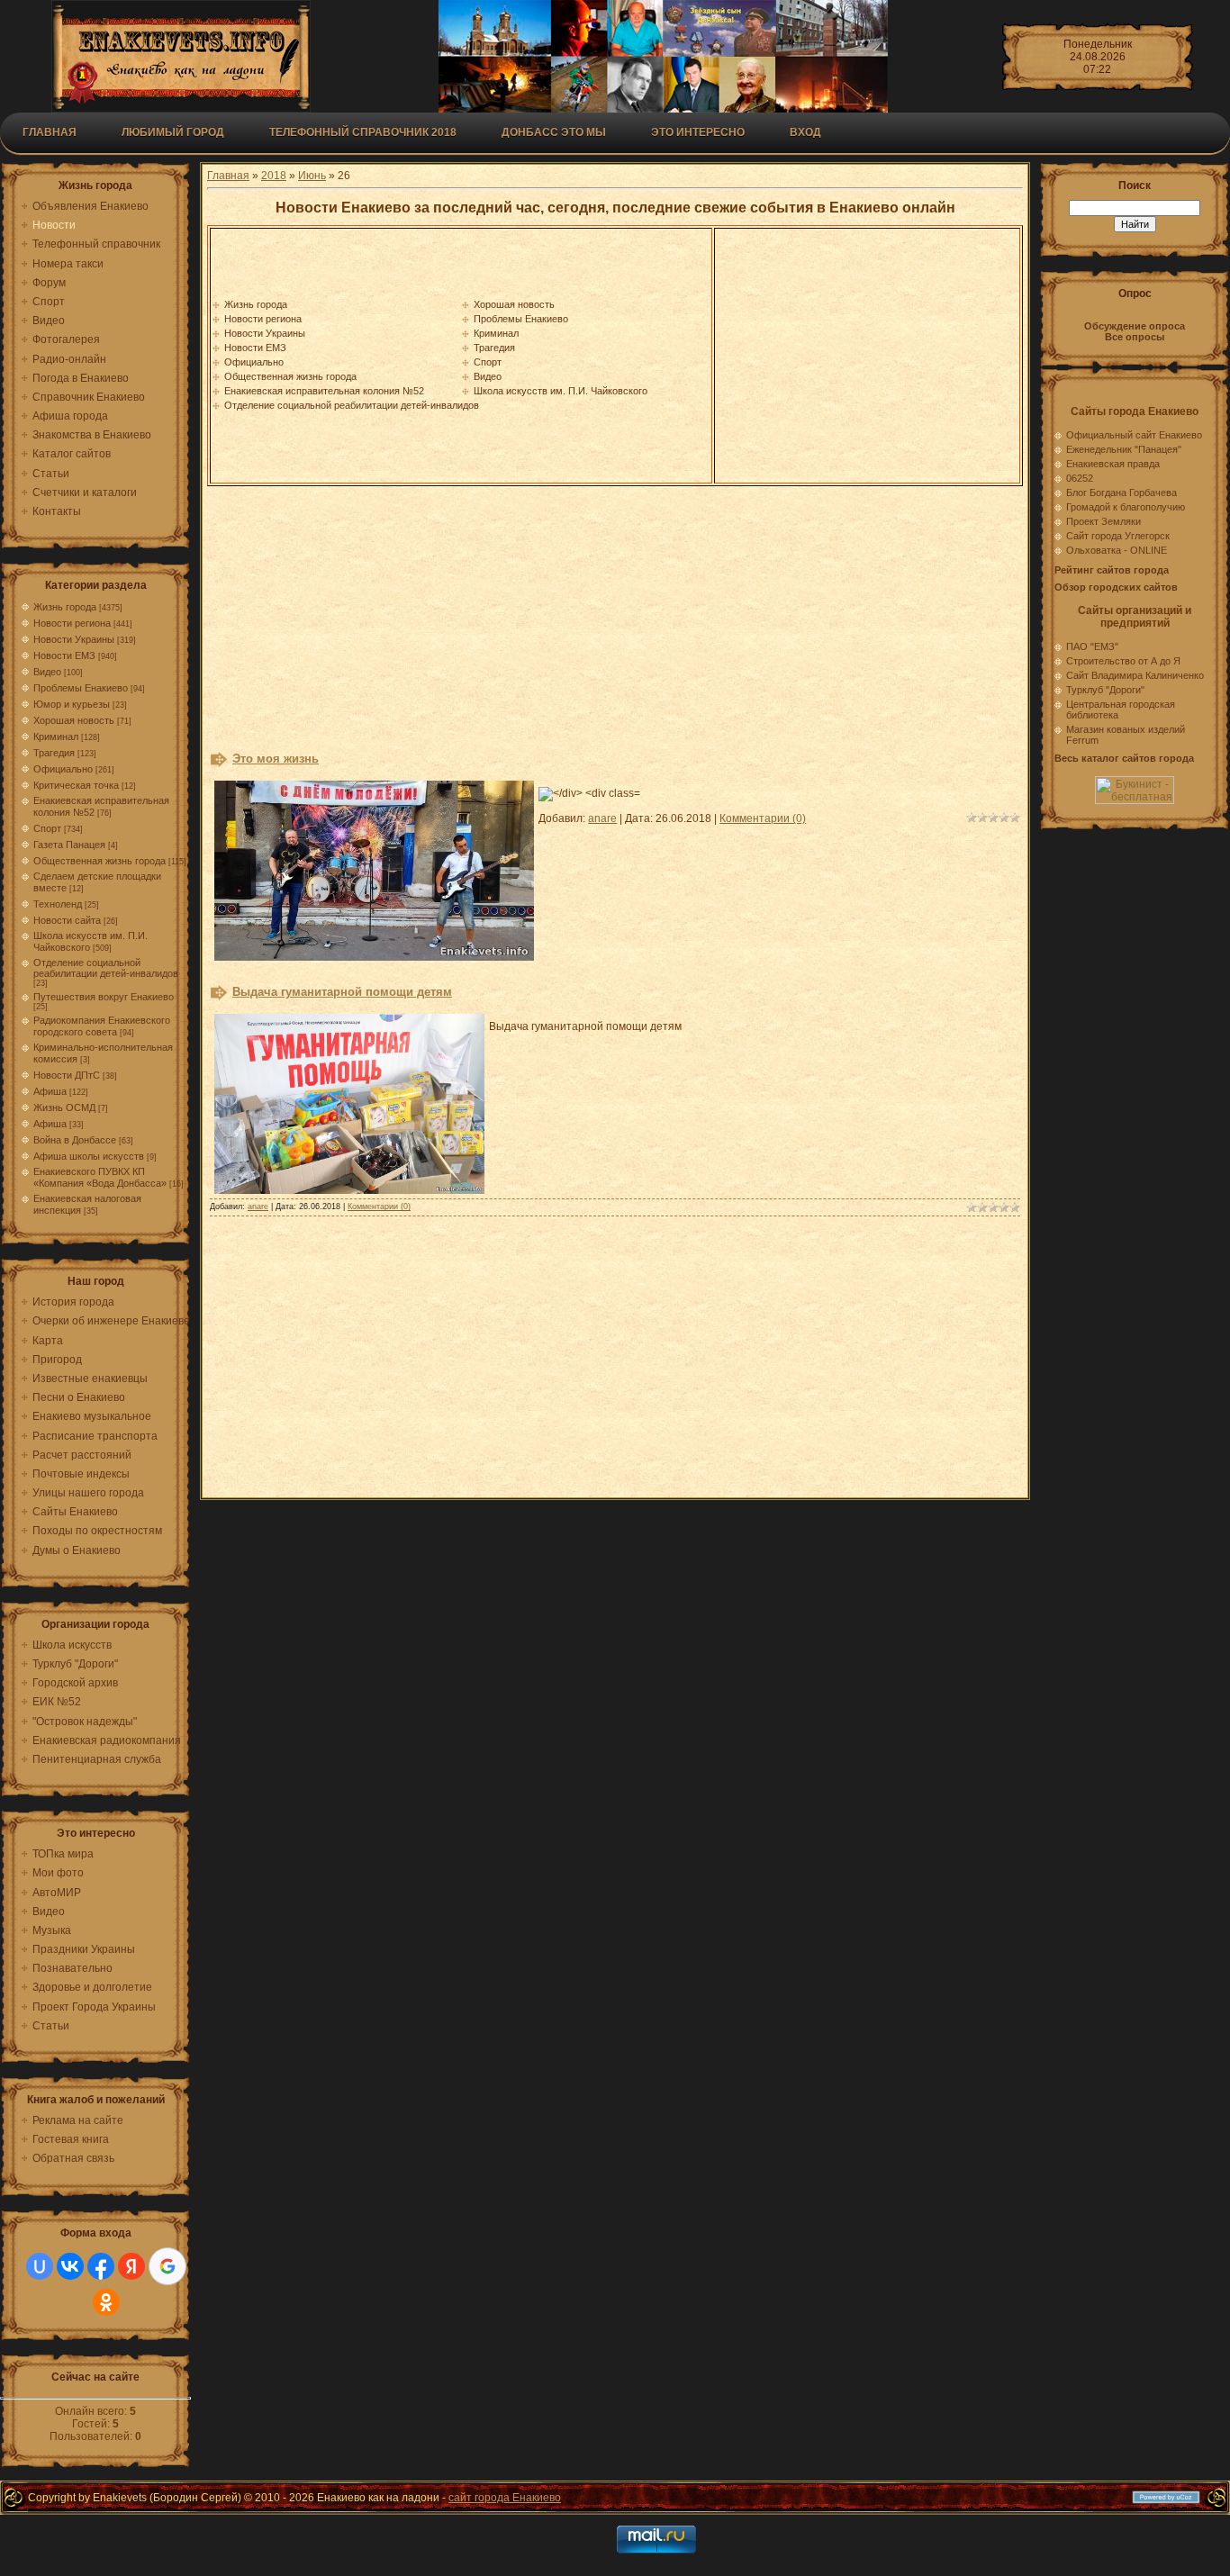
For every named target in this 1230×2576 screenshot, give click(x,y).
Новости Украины (74, 639)
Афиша (50, 1091)
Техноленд (58, 904)
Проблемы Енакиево (81, 688)
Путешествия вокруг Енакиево (104, 997)
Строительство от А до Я (1123, 661)
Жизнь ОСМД (64, 1107)
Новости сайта (67, 920)
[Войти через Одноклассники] (106, 2302)
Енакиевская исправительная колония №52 (324, 391)
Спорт (47, 828)
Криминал (56, 737)
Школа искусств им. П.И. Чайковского (561, 391)
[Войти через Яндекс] (131, 2266)
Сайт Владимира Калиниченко (1135, 675)
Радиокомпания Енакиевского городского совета (102, 1026)
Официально (63, 769)
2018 (274, 176)
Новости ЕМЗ (64, 655)
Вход (805, 132)
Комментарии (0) (763, 818)
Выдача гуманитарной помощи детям (342, 992)
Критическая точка (76, 785)
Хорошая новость (74, 720)
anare (602, 818)
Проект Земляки (1103, 521)
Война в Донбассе (75, 1140)
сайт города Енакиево (505, 2498)
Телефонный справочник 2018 (363, 132)
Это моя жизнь (276, 759)
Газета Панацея (69, 845)
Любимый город (173, 132)
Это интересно (698, 132)
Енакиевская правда (1113, 464)
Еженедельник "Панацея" (1124, 449)
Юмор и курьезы (72, 704)
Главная (50, 132)
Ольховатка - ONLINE (1117, 550)
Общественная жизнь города (99, 861)
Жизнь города (65, 607)
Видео (47, 672)
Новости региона (72, 623)
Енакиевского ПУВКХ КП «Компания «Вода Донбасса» (100, 1177)
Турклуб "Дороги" (1105, 690)
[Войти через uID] (40, 2266)
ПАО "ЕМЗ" (1092, 646)
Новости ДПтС (67, 1075)
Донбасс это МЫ (554, 132)
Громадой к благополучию (1126, 507)
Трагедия (54, 753)
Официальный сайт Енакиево (1134, 435)
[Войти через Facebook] (101, 2266)
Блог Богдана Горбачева (1121, 493)
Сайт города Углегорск (1118, 536)
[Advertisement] (867, 356)
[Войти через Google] (167, 2266)
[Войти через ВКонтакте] (70, 2266)
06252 (1080, 478)
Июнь (312, 176)
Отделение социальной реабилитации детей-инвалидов (106, 968)
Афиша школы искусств (89, 1156)
